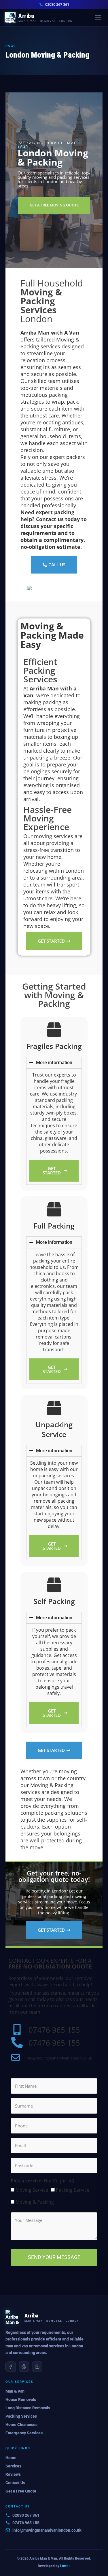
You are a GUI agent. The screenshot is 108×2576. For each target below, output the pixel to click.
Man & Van (15, 2391)
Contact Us (15, 2483)
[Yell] (37, 2367)
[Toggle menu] (98, 18)
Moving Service (32, 2190)
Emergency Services (24, 2433)
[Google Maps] (24, 2367)
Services (13, 2466)
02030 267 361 (57, 4)
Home (11, 2458)
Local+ (65, 2566)
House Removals (21, 2400)
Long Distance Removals (28, 2408)
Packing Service (73, 2190)
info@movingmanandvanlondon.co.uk (47, 2530)
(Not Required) (42, 2181)
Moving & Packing (35, 2202)
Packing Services (21, 2416)
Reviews (13, 2474)
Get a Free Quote (21, 2491)
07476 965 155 (26, 2523)
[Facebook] (11, 2367)
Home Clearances (21, 2425)
